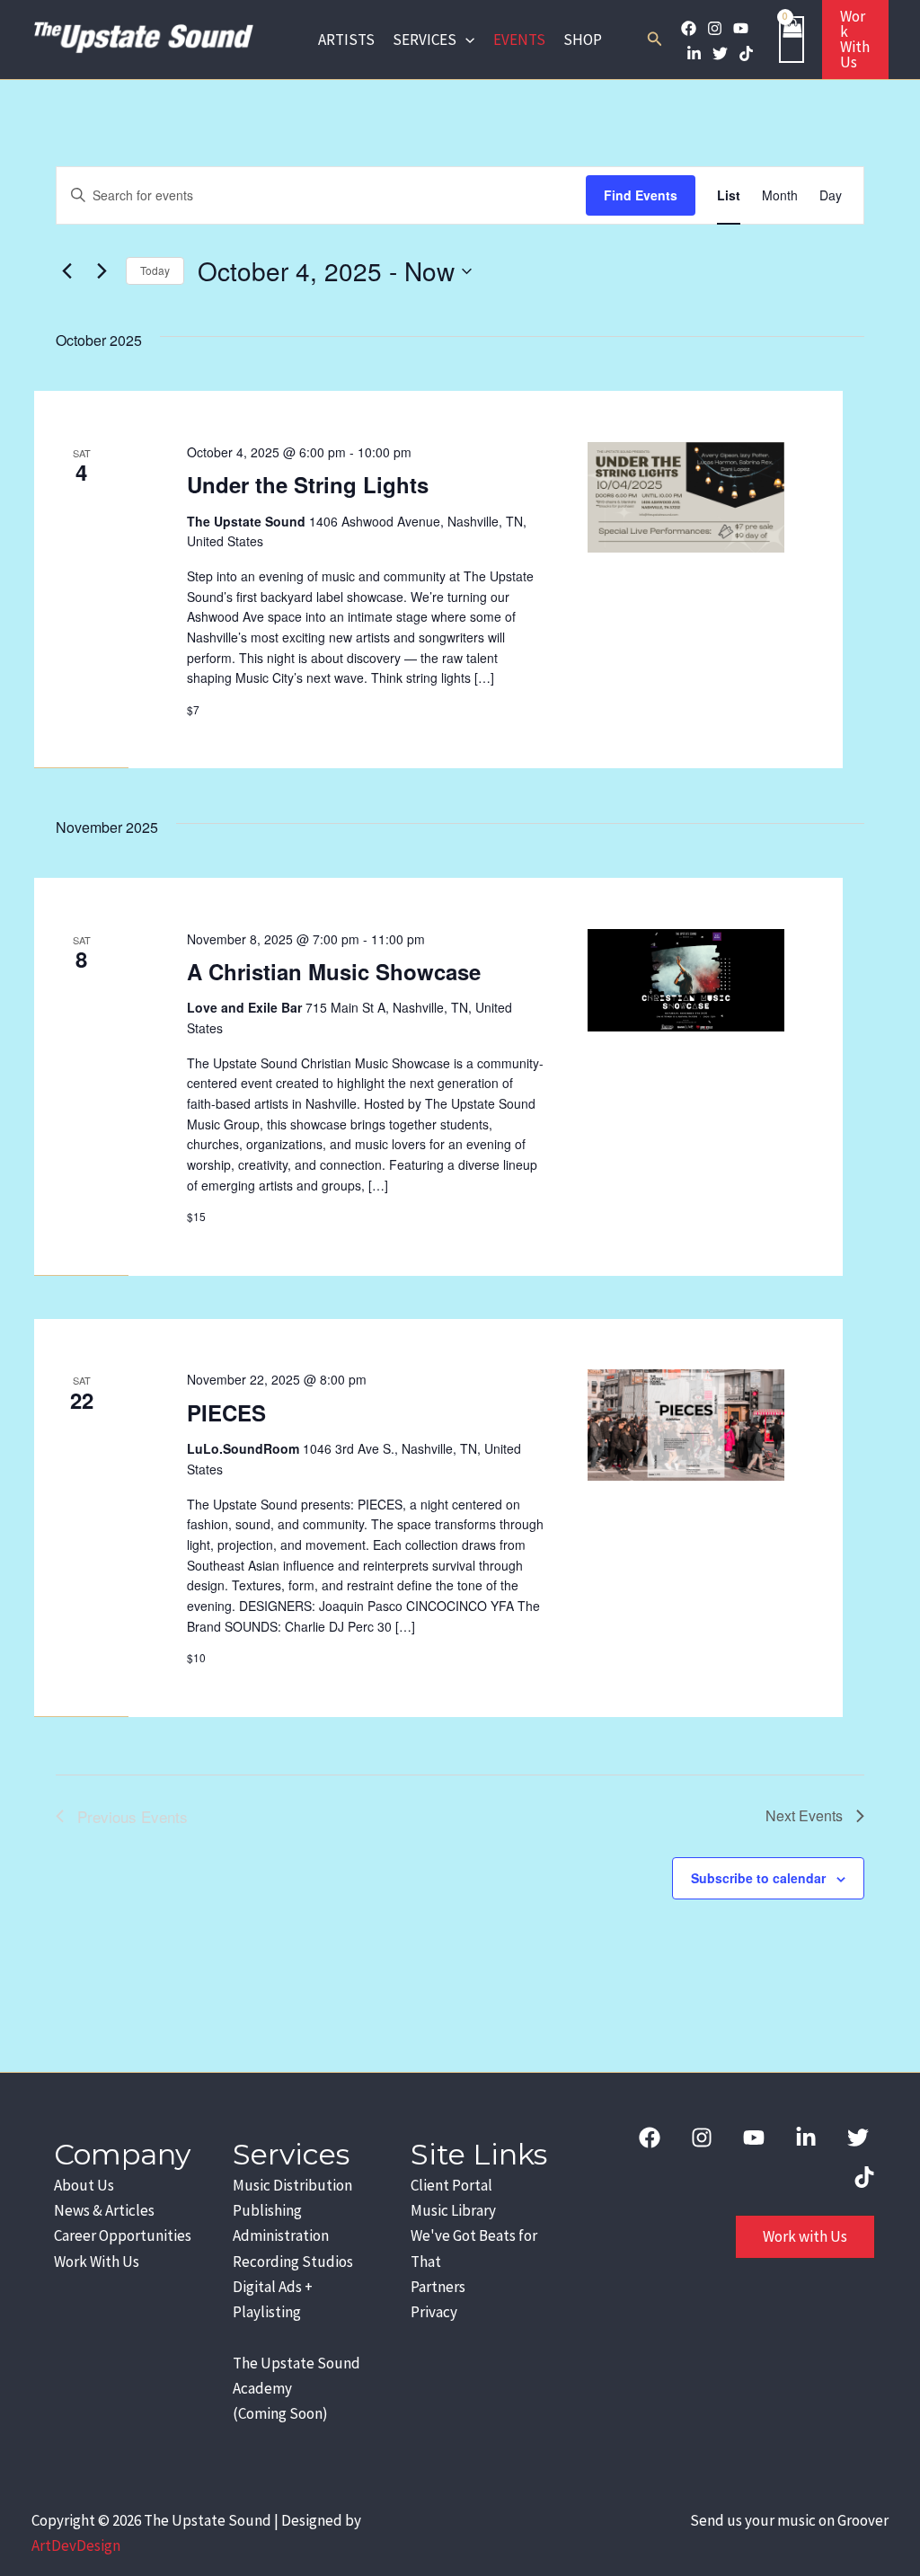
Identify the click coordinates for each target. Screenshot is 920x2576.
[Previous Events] (66, 271)
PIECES (226, 1412)
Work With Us (97, 2262)
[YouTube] (741, 28)
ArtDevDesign (76, 2545)
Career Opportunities (123, 2235)
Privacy (434, 2312)
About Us (84, 2185)
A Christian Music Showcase (334, 971)
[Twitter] (720, 53)
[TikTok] (746, 53)
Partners (438, 2287)
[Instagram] (715, 28)
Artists (346, 40)
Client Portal (451, 2185)
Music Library (453, 2210)
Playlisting (267, 2312)
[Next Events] (102, 271)
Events (519, 40)
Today (155, 270)
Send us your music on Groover (789, 2520)
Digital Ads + (273, 2287)
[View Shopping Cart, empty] (792, 39)
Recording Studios (293, 2262)
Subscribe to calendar (758, 1878)
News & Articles (104, 2210)
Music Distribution (292, 2185)
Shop (583, 40)
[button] (465, 40)
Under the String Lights (308, 484)
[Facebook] (689, 28)
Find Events (641, 195)
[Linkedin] (694, 53)
